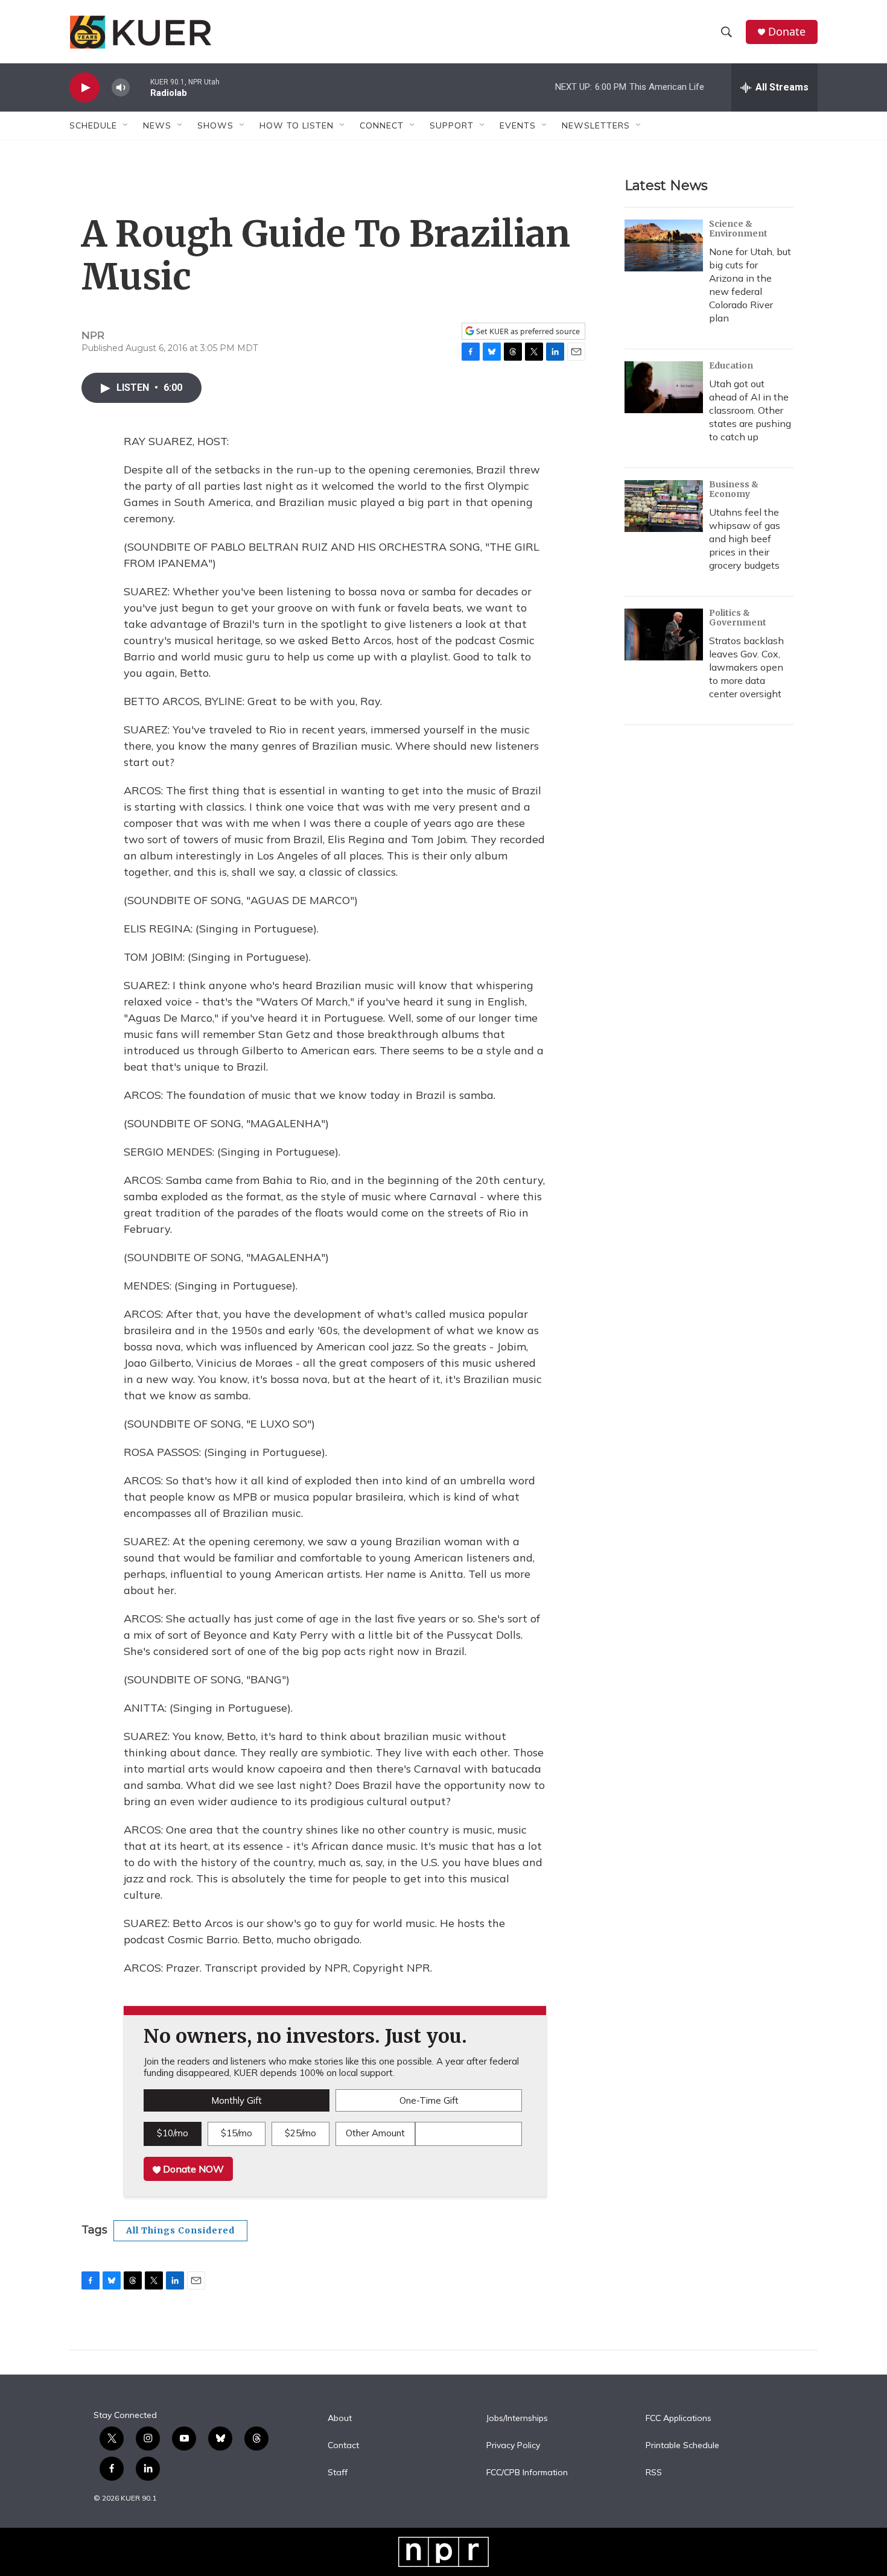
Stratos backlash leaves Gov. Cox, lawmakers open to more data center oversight (746, 667)
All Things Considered (180, 2230)
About (340, 2419)
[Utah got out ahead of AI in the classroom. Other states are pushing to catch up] (664, 387)
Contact (343, 2446)
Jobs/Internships (517, 2419)
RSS (654, 2473)
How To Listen (297, 125)
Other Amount (375, 2133)
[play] (84, 88)
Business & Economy (734, 489)
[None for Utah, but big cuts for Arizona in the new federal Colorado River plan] (664, 245)
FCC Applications (679, 2419)
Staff (338, 2473)
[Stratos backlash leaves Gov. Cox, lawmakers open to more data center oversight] (664, 635)
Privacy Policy (513, 2446)
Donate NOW (192, 2169)
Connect (382, 125)
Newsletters (596, 125)
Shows (215, 125)
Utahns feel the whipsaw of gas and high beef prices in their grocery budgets (745, 539)
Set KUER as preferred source (527, 331)
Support (452, 125)
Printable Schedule (682, 2446)
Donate (787, 32)
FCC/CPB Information (527, 2473)
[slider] (140, 87)
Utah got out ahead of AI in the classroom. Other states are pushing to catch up (750, 410)
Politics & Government (738, 618)
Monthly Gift (237, 2100)
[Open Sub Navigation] (126, 125)
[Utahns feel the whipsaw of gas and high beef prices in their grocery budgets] (664, 506)
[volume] (121, 88)
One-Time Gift (429, 2100)
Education (731, 366)
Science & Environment (738, 229)
